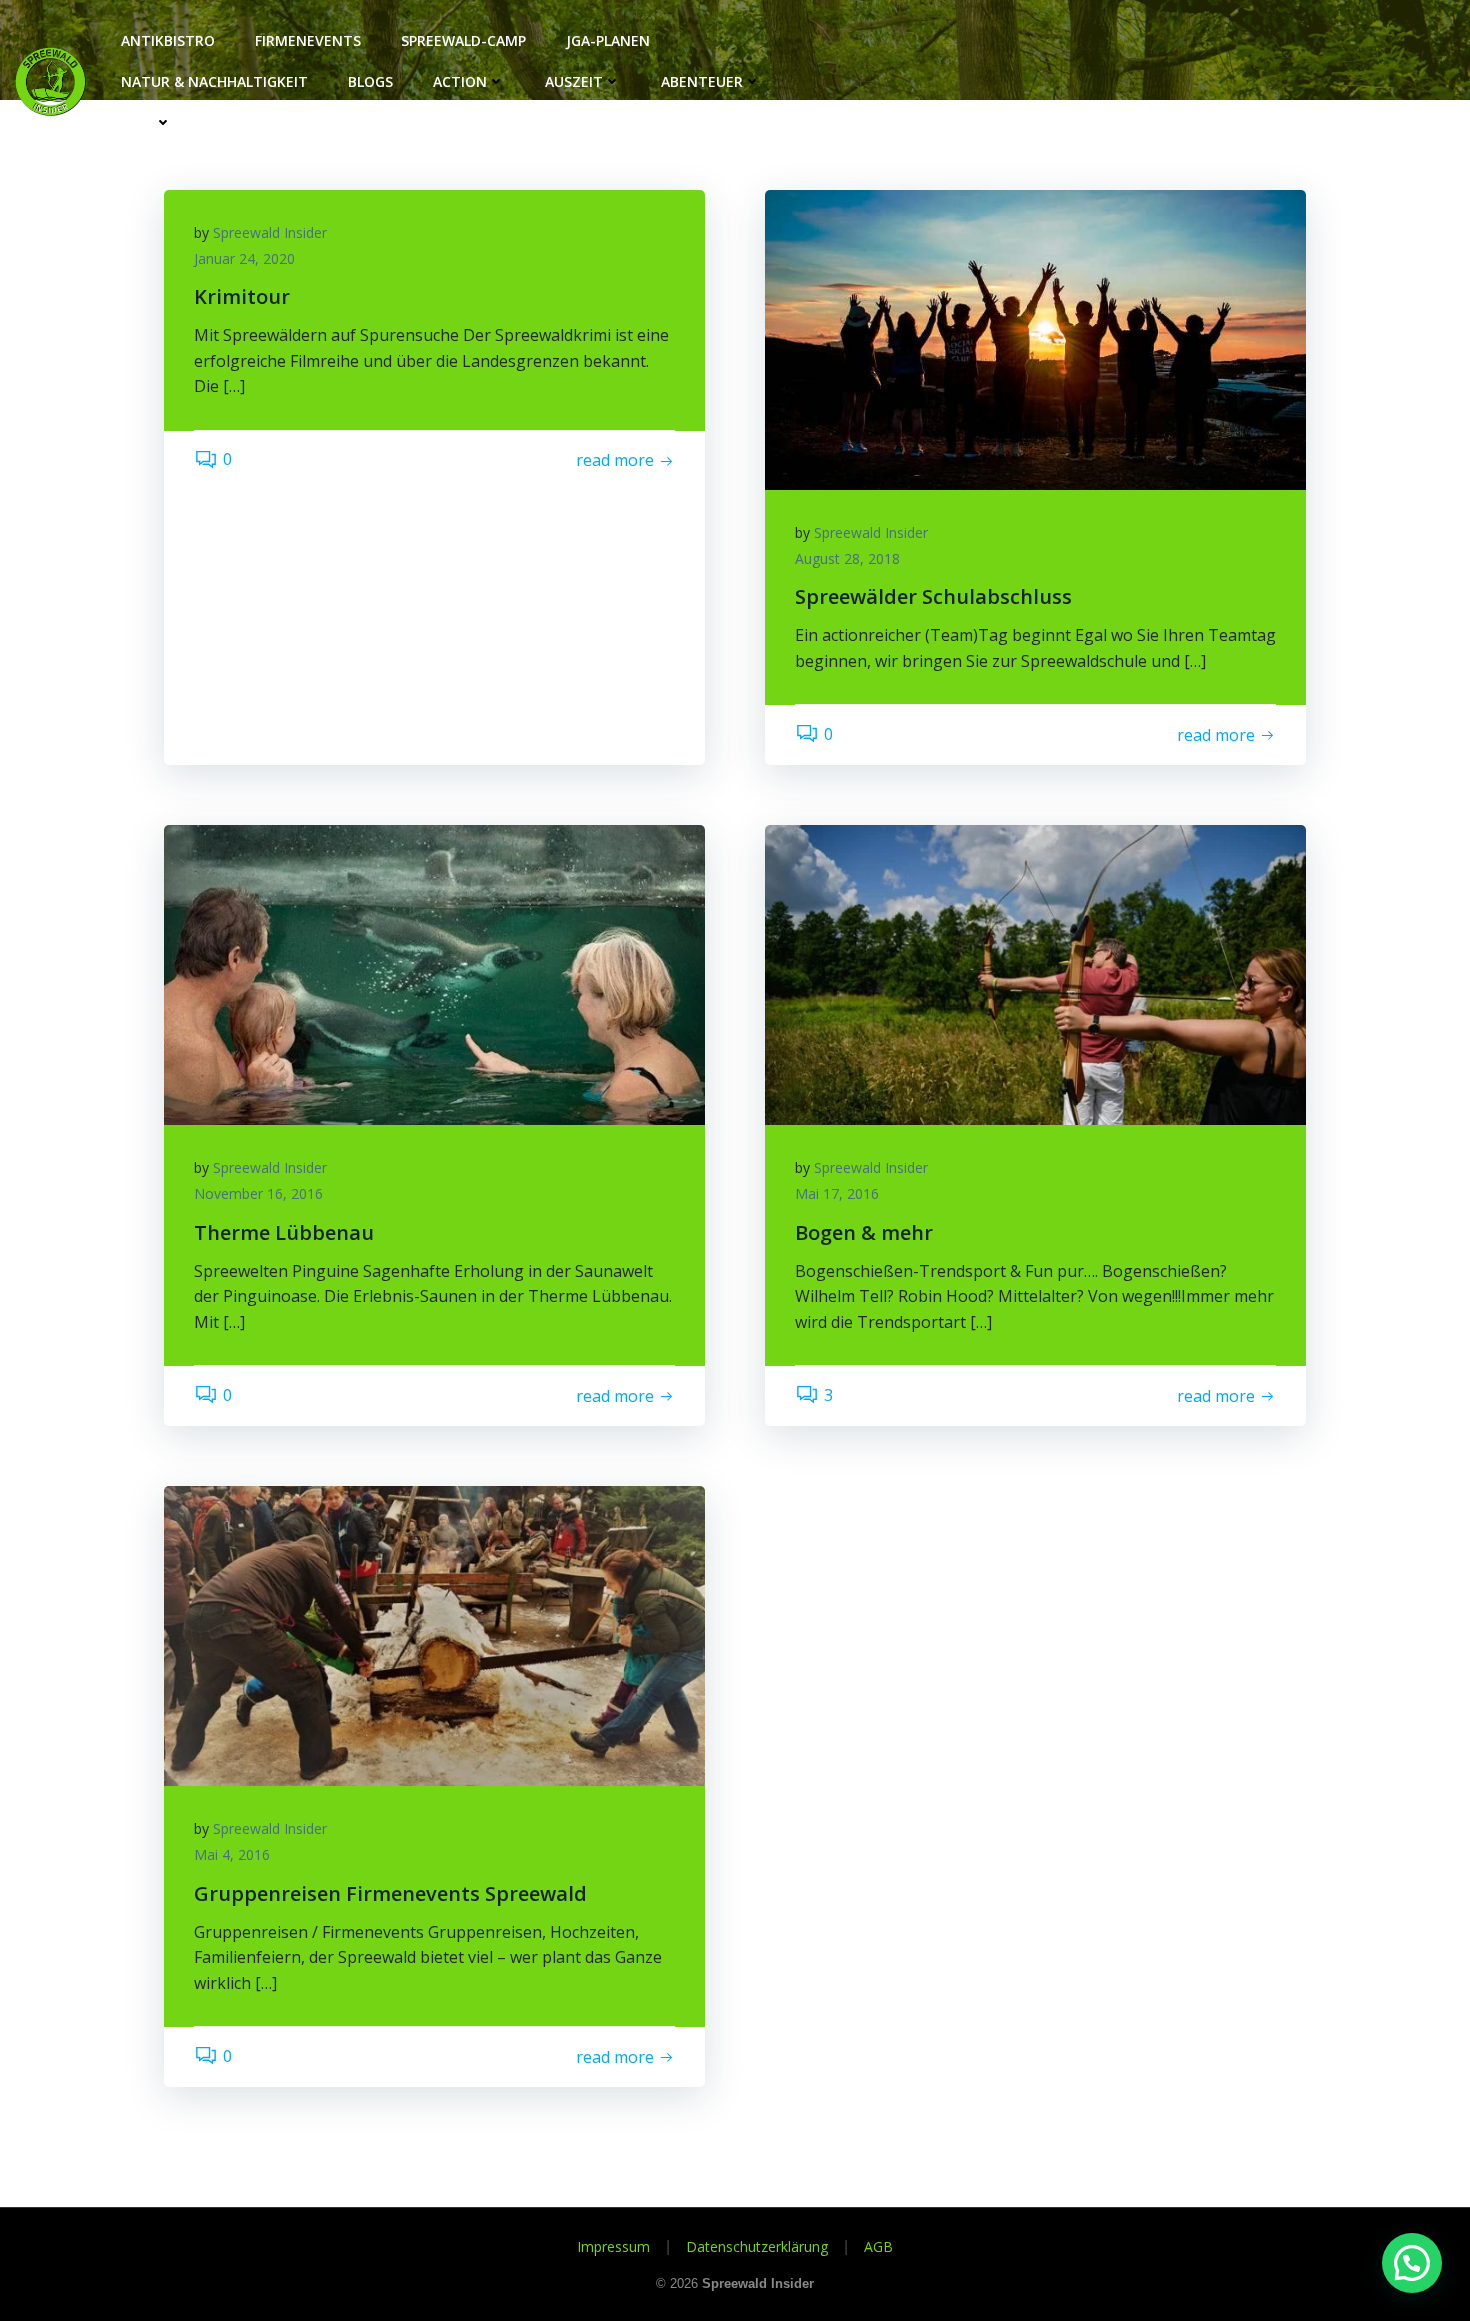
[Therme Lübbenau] (434, 974)
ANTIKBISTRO (168, 40)
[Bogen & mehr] (1035, 974)
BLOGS (370, 81)
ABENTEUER (702, 81)
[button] (1412, 2263)
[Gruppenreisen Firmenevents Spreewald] (434, 1635)
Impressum (613, 2246)
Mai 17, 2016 (837, 1193)
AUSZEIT (574, 81)
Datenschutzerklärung (757, 2246)
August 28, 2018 (847, 558)
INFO (137, 122)
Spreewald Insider (270, 232)
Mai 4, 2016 (232, 1854)
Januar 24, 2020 (244, 258)
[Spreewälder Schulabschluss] (1035, 338)
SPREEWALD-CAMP (463, 40)
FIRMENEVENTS (308, 40)
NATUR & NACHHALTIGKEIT (214, 81)
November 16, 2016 (258, 1193)
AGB (878, 2246)
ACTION (460, 81)
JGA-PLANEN (608, 40)
